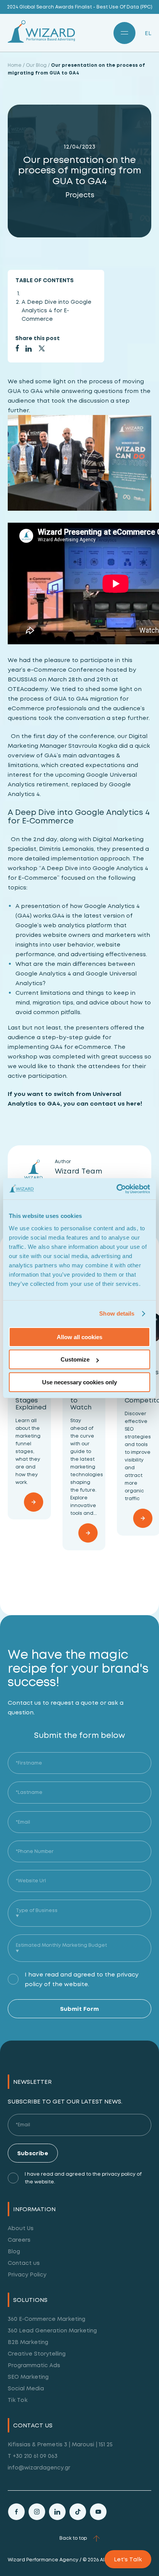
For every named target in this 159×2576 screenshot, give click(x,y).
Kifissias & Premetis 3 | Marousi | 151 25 (60, 2444)
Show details (117, 1313)
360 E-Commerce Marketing (47, 2319)
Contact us (24, 2263)
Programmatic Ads (34, 2365)
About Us (21, 2228)
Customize (75, 1359)
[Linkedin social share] (29, 350)
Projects (80, 195)
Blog (14, 2251)
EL (148, 33)
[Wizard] (41, 41)
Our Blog (36, 65)
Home (15, 65)
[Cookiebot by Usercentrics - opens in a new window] (116, 1189)
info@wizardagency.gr (39, 2467)
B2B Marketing (28, 2342)
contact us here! (116, 1103)
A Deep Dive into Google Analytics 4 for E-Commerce (57, 310)
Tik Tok (18, 2400)
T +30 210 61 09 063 (33, 2456)
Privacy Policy (27, 2274)
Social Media (26, 2388)
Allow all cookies (79, 1337)
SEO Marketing (28, 2377)
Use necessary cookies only (79, 1382)
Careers (19, 2240)
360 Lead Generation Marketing (52, 2330)
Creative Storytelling (37, 2353)
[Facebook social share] (17, 350)
